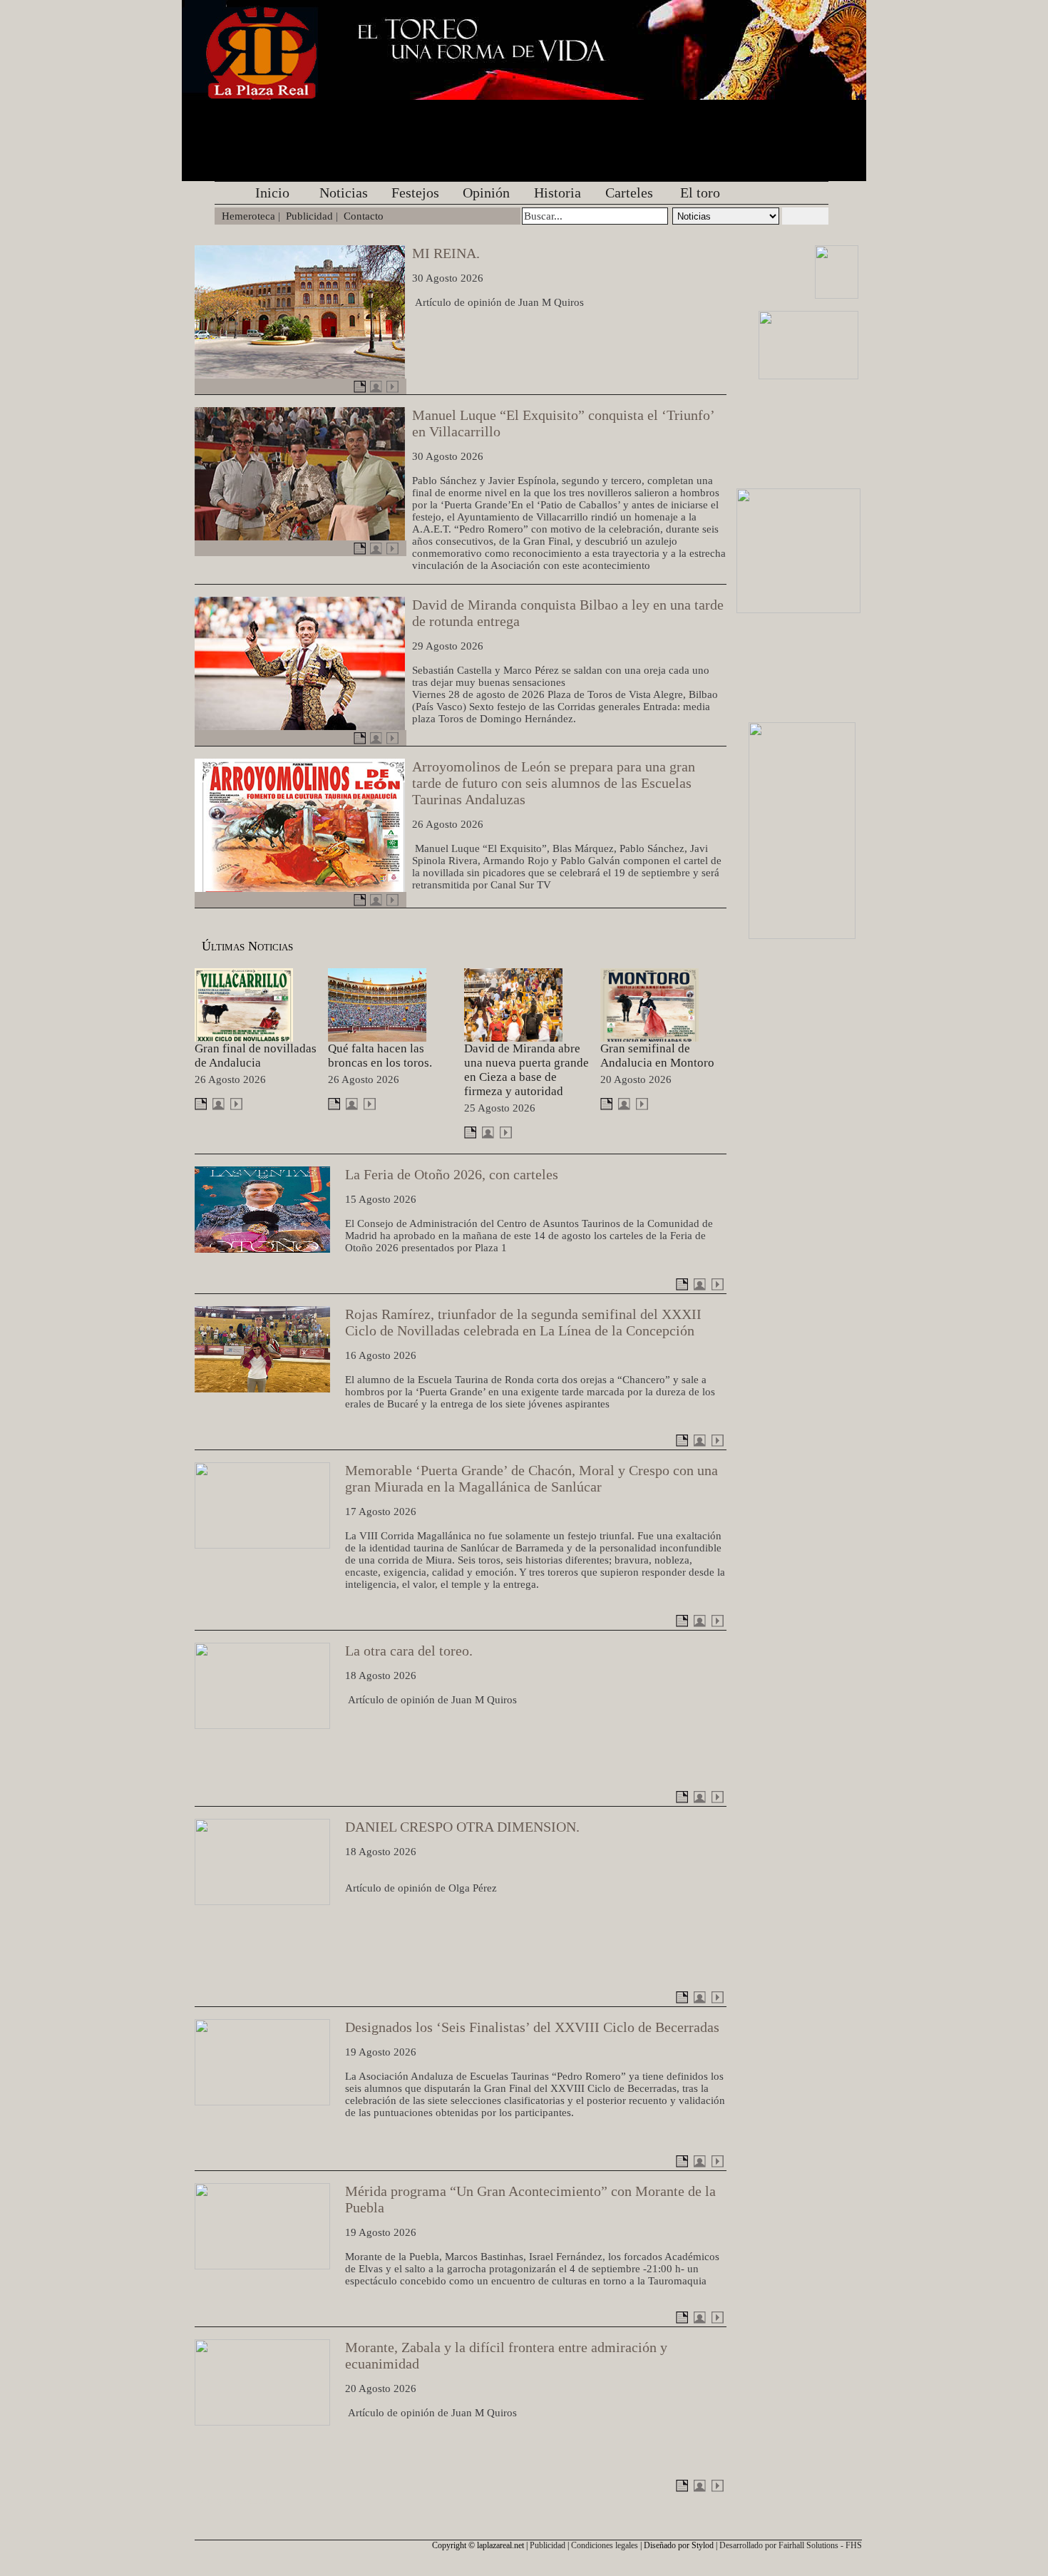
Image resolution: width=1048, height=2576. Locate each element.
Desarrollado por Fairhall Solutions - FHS (791, 2545)
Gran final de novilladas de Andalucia (256, 1056)
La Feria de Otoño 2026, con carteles (452, 1174)
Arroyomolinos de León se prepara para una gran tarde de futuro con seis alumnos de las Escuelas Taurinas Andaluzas (554, 783)
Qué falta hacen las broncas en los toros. (380, 1056)
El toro (700, 193)
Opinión (486, 193)
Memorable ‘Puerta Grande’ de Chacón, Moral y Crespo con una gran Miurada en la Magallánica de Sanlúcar (531, 1478)
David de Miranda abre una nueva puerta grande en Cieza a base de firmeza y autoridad (526, 1070)
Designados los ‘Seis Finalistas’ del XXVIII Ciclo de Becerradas (532, 2027)
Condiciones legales (605, 2545)
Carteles (629, 193)
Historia (558, 193)
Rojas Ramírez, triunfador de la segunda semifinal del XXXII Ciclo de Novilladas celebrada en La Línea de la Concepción (523, 1322)
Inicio (272, 193)
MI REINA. (446, 253)
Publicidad (309, 216)
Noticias (344, 193)
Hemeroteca (248, 216)
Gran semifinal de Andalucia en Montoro (657, 1056)
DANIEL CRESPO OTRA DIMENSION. (462, 1827)
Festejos (415, 193)
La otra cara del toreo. (409, 1651)
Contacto (364, 216)
